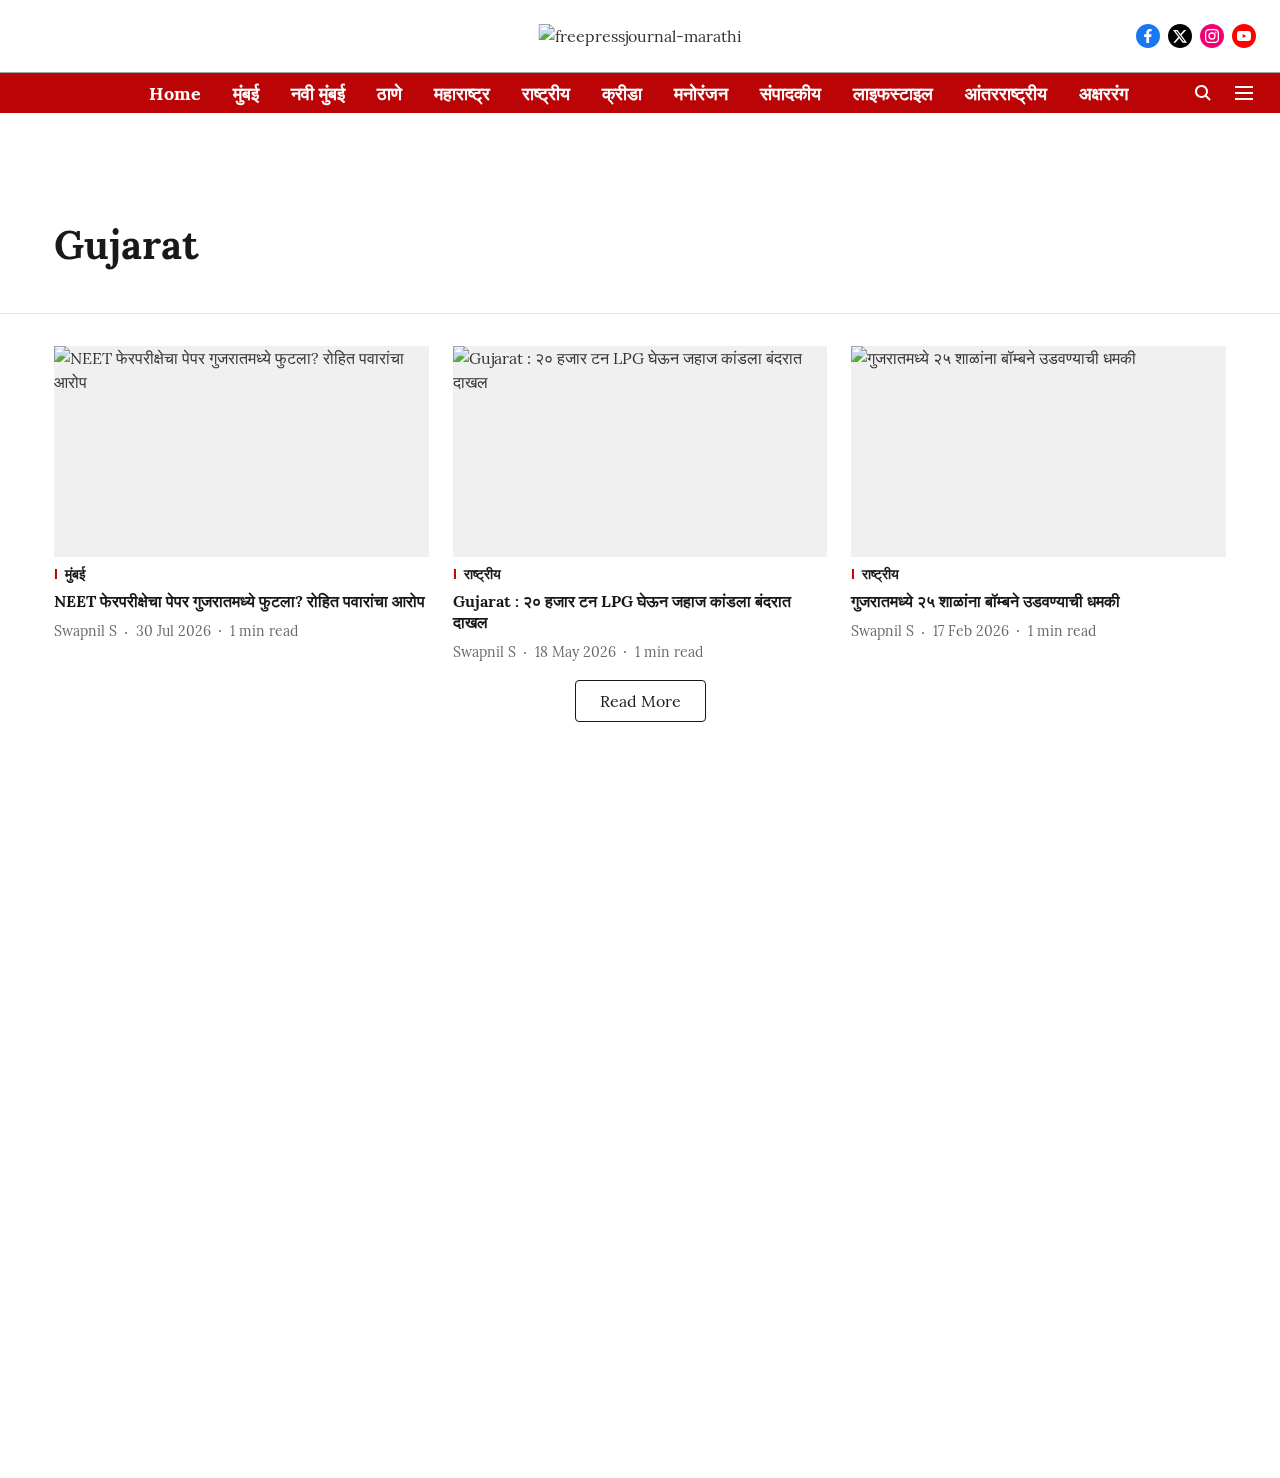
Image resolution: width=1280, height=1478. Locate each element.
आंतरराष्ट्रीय (1006, 93)
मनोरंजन (701, 93)
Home (175, 93)
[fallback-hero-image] (241, 451)
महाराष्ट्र (462, 93)
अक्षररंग (1103, 93)
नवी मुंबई (318, 93)
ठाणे (389, 93)
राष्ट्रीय (546, 93)
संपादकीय (790, 93)
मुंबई (246, 93)
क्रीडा (622, 93)
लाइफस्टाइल (893, 93)
